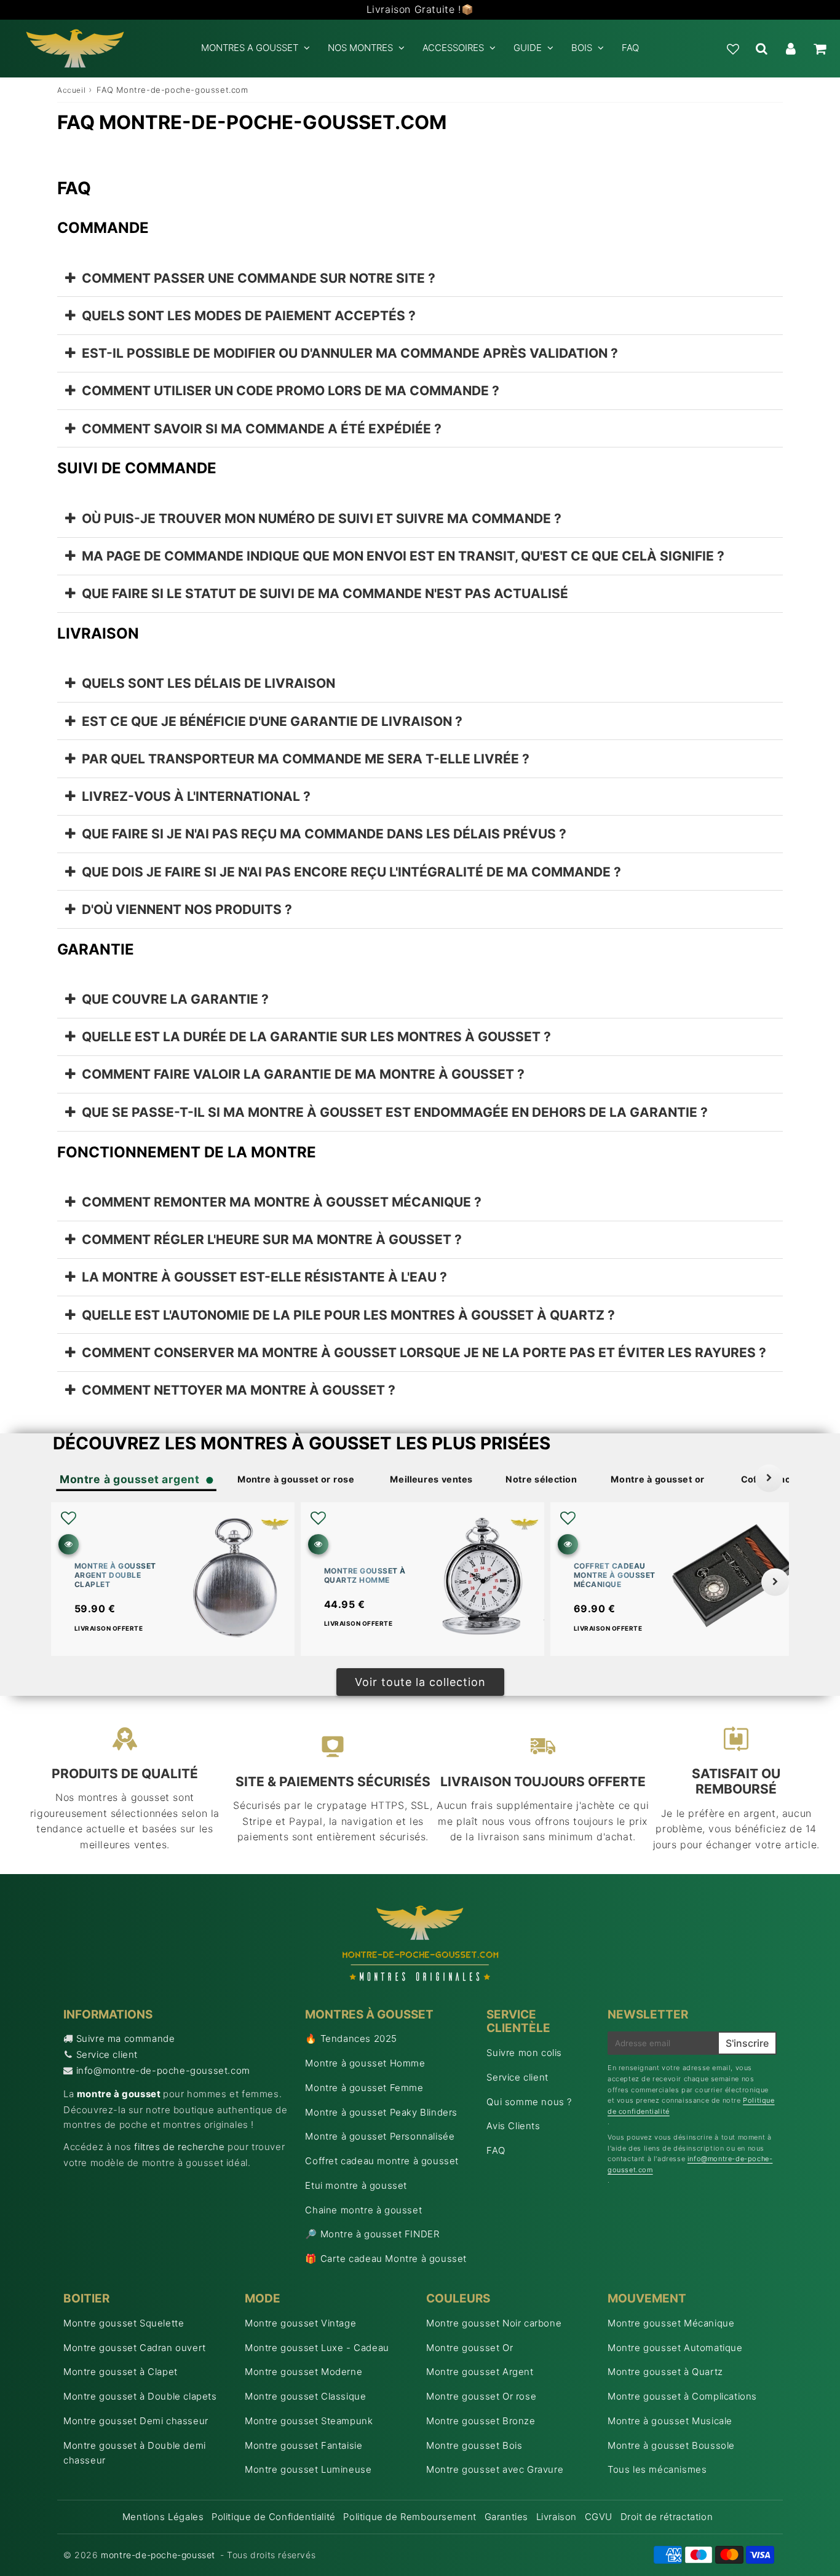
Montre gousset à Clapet (121, 2372)
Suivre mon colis (524, 2053)
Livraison (557, 2517)
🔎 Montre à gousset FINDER (372, 2234)
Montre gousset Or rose (481, 2396)
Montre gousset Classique (305, 2396)
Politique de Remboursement (410, 2517)
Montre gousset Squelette (124, 2323)
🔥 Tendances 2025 (351, 2038)
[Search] (762, 49)
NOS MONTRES (360, 48)
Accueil (71, 90)
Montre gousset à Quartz (665, 2372)
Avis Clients (513, 2126)
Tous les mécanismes (657, 2469)
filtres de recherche (179, 2147)
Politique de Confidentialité (274, 2517)
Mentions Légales (163, 2517)
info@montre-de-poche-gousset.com (163, 2070)
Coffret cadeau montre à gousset (382, 2161)
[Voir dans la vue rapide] (69, 1544)
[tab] (420, 278)
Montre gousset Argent (480, 2372)
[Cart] (819, 49)
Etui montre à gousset (356, 2185)
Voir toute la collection (420, 1682)
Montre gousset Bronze (481, 2421)
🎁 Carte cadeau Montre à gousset (386, 2259)
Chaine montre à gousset (363, 2210)
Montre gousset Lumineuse (308, 2469)
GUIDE (528, 48)
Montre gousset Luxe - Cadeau (317, 2348)
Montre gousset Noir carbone (494, 2323)
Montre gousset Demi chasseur (136, 2421)
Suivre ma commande (126, 2038)
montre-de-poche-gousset (158, 2555)
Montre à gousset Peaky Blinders (381, 2112)
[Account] (790, 49)
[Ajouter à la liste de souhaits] (69, 1518)
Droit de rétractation (667, 2517)
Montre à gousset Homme (365, 2063)
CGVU (599, 2517)
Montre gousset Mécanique (671, 2323)
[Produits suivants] (775, 1582)
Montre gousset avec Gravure (495, 2469)
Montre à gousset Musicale (670, 2421)
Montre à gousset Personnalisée (380, 2136)
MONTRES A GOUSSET (250, 48)
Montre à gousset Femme (364, 2088)
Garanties (506, 2517)
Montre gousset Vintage (300, 2323)
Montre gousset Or (470, 2348)
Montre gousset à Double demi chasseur (135, 2453)
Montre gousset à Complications (682, 2396)
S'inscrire (747, 2043)
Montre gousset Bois (474, 2445)
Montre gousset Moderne (303, 2372)
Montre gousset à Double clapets (140, 2396)
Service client (107, 2054)
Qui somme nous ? (529, 2102)
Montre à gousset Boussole (671, 2445)
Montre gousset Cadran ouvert (135, 2348)
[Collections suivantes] (769, 1478)
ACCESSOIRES (453, 48)
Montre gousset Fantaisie (303, 2445)
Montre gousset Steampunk (309, 2421)
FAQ (630, 48)
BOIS (582, 48)
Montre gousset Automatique (675, 2348)
